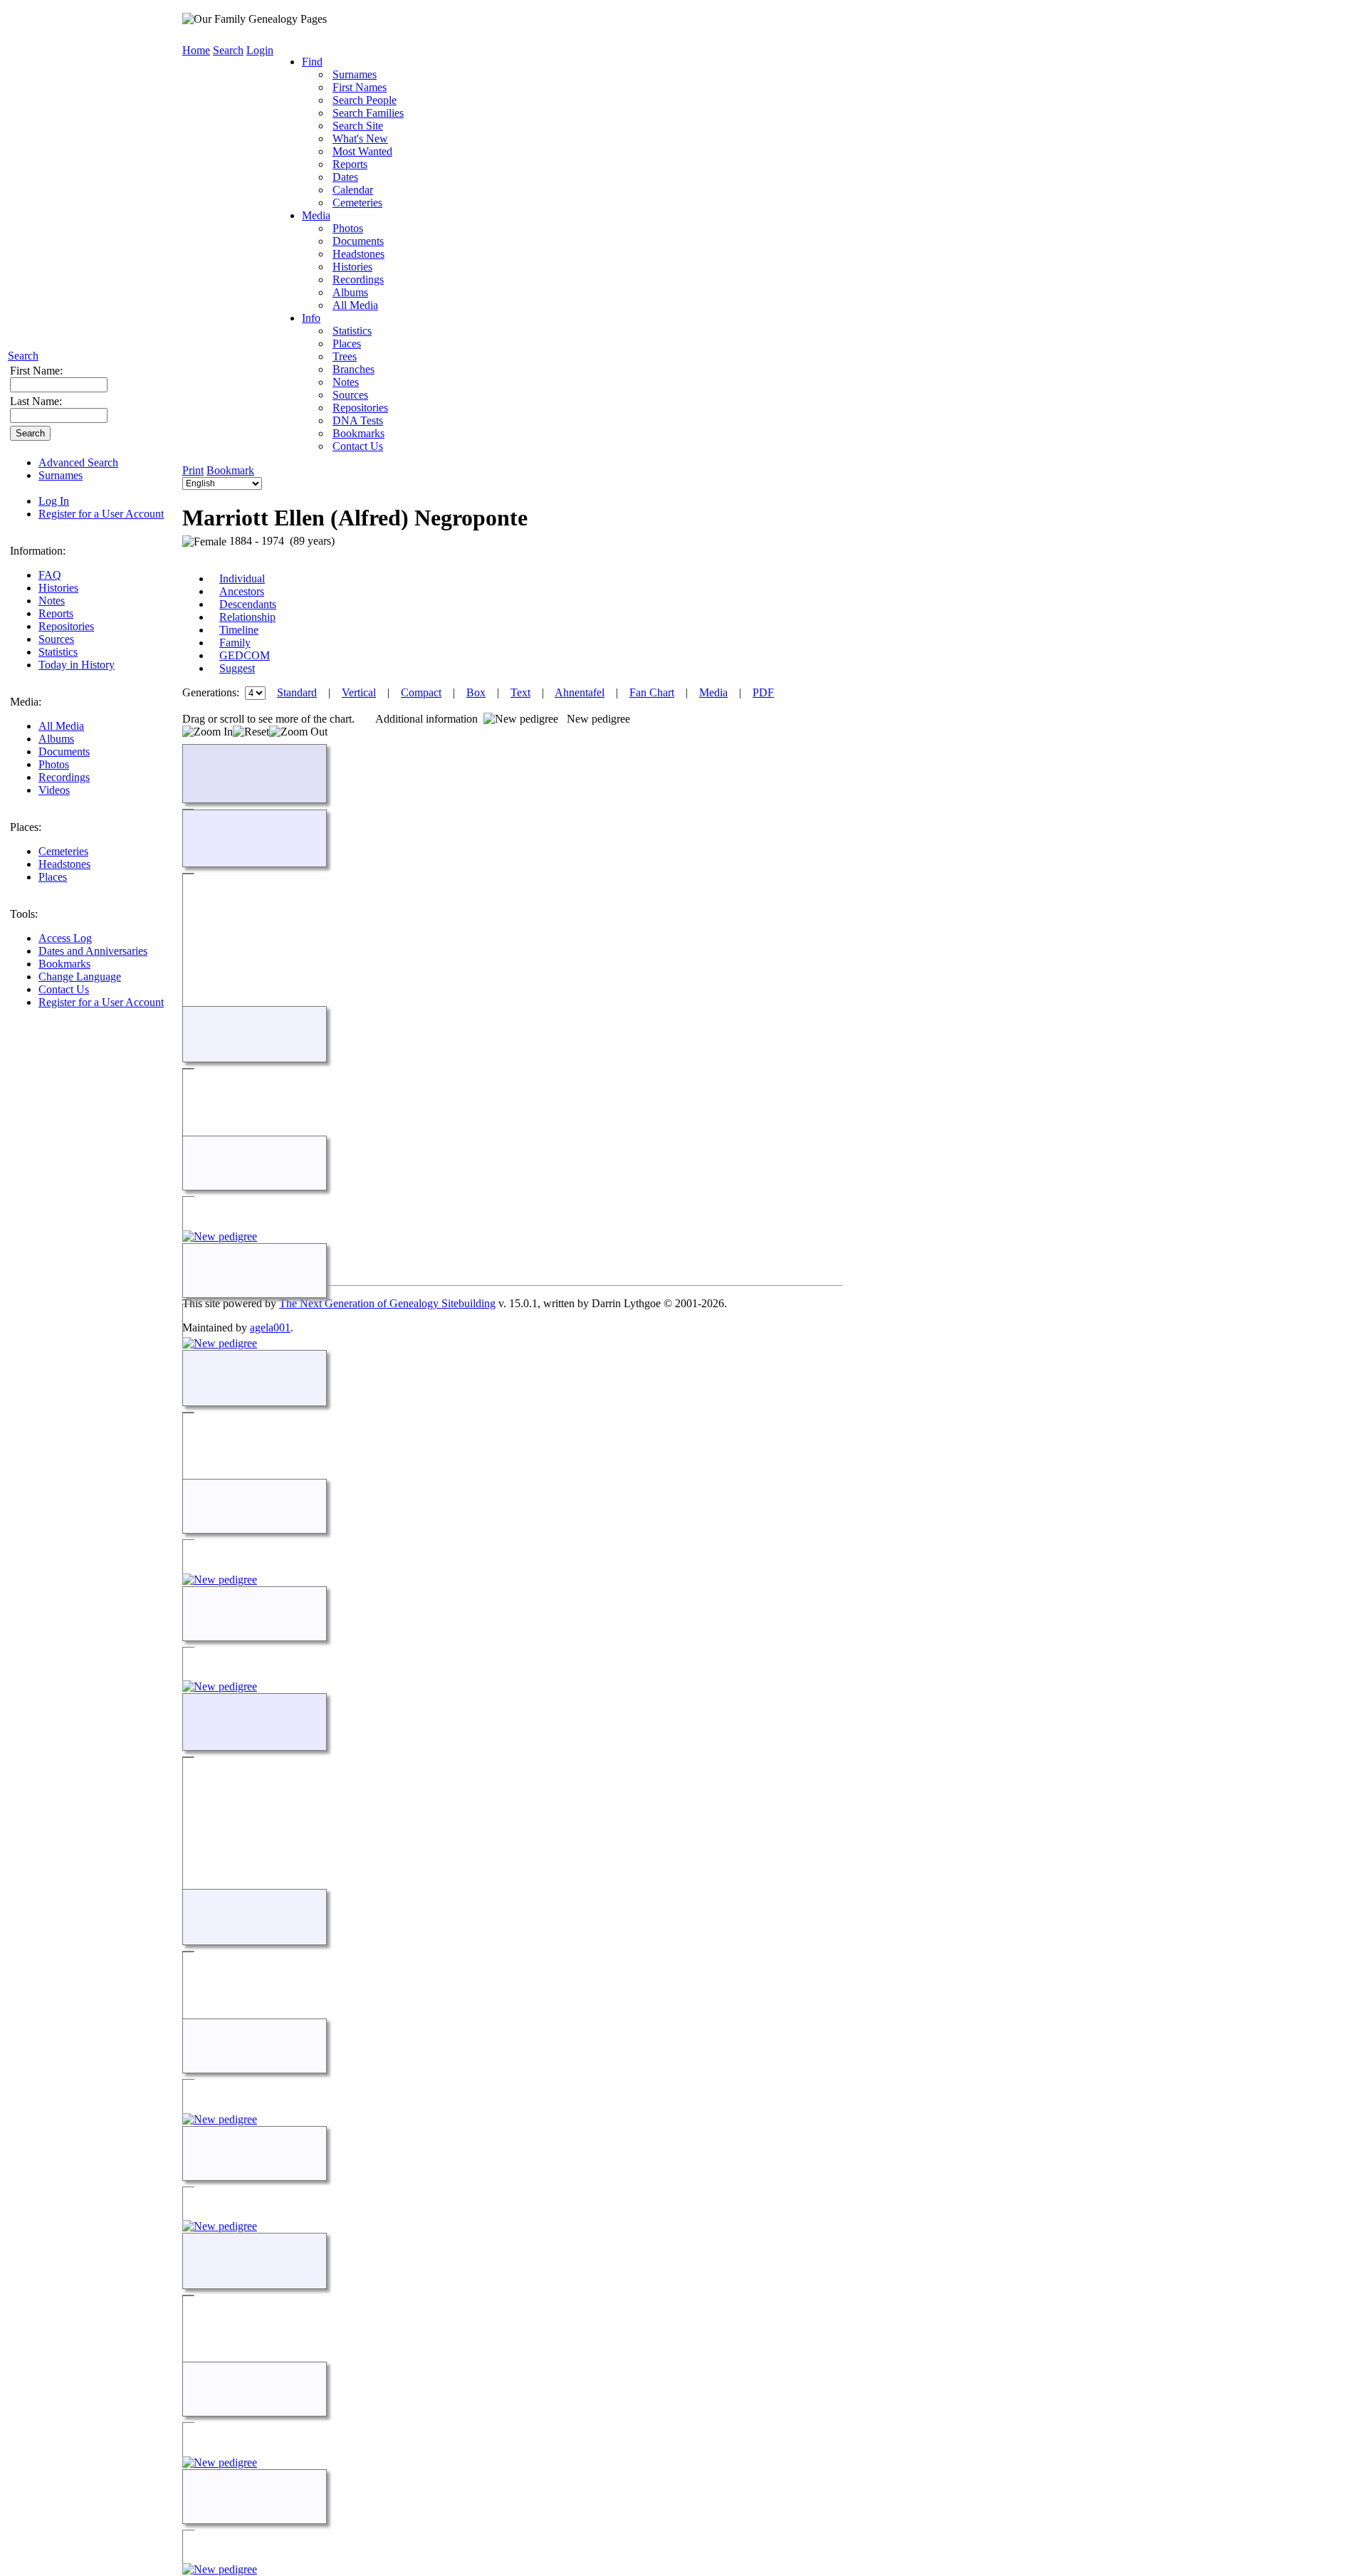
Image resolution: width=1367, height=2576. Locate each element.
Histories (58, 588)
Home (196, 50)
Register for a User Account (101, 514)
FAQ (50, 575)
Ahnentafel (580, 692)
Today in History (77, 665)
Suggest (237, 668)
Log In (54, 501)
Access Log (65, 938)
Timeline (239, 630)
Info (311, 318)
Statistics (58, 652)
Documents (64, 752)
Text (520, 692)
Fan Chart (652, 692)
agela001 (270, 1328)
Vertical (359, 692)
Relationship (247, 617)
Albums (56, 739)
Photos (54, 764)
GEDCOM (245, 655)
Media (316, 215)
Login (260, 50)
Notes (52, 601)
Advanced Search (78, 462)
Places (53, 877)
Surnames (61, 475)
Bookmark (230, 470)
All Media (61, 726)
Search (23, 356)
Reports (56, 613)
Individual (242, 578)
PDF (763, 692)
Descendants (248, 604)
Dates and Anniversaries (93, 951)
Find (312, 62)
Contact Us (64, 989)
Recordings (64, 777)
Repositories (66, 626)
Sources (56, 639)
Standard (297, 692)
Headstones (64, 864)
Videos (54, 790)
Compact (421, 692)
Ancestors (242, 591)
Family (235, 643)
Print (193, 470)
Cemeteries (63, 851)
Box (476, 692)
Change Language (80, 977)
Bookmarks (64, 964)
